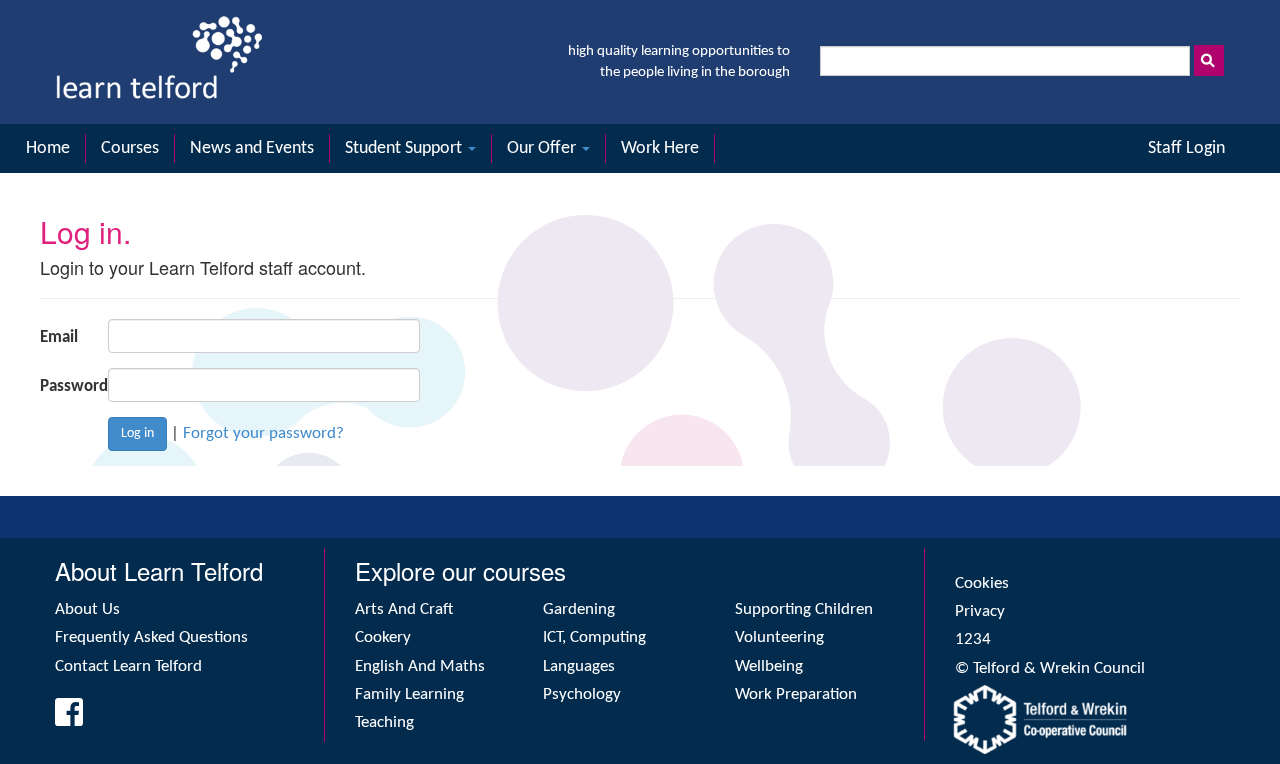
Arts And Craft (404, 609)
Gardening (579, 609)
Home (48, 148)
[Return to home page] (159, 62)
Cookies (982, 583)
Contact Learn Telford (128, 666)
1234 (973, 639)
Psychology (582, 694)
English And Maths (420, 666)
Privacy (980, 611)
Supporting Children (804, 609)
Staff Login (1186, 148)
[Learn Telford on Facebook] (62, 719)
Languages (579, 666)
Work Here (660, 148)
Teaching (384, 722)
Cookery (383, 637)
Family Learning (409, 694)
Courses (130, 148)
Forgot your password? (263, 433)
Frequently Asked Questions (151, 637)
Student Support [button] (405, 148)
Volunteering (779, 637)
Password (66, 386)
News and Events (252, 148)
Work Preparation (796, 694)
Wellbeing (769, 666)
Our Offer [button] (543, 148)
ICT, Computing (594, 637)
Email (59, 337)
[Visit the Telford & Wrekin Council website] (1090, 719)
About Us (87, 609)
